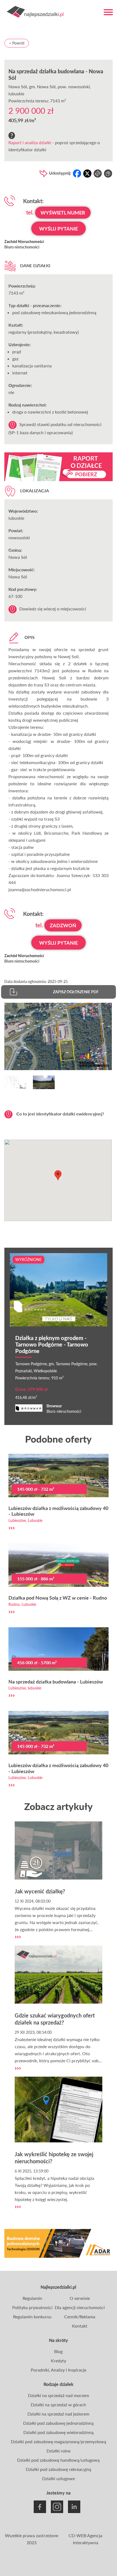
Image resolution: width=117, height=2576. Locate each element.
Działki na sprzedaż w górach (58, 2405)
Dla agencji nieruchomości (80, 2307)
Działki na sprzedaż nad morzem (59, 2395)
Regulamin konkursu (32, 2317)
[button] (58, 1175)
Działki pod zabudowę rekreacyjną (59, 2469)
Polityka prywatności (32, 2307)
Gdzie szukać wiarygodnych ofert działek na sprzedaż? (55, 2019)
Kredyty (59, 2361)
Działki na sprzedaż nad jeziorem (58, 2414)
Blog (58, 2351)
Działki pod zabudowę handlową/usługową (58, 2460)
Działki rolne (59, 2451)
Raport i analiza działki (30, 142)
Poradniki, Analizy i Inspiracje (59, 2370)
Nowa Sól (18, 86)
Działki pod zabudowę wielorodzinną (59, 2432)
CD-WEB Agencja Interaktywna (85, 2539)
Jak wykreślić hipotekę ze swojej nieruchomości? (54, 2158)
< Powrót (17, 43)
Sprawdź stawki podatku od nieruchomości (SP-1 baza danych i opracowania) (55, 428)
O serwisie (80, 2298)
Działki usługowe (59, 2478)
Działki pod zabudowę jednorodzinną (58, 2423)
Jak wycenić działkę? (40, 1891)
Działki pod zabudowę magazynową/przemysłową (59, 2441)
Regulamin (32, 2298)
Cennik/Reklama (80, 2317)
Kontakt (80, 2326)
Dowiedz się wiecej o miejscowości (53, 609)
